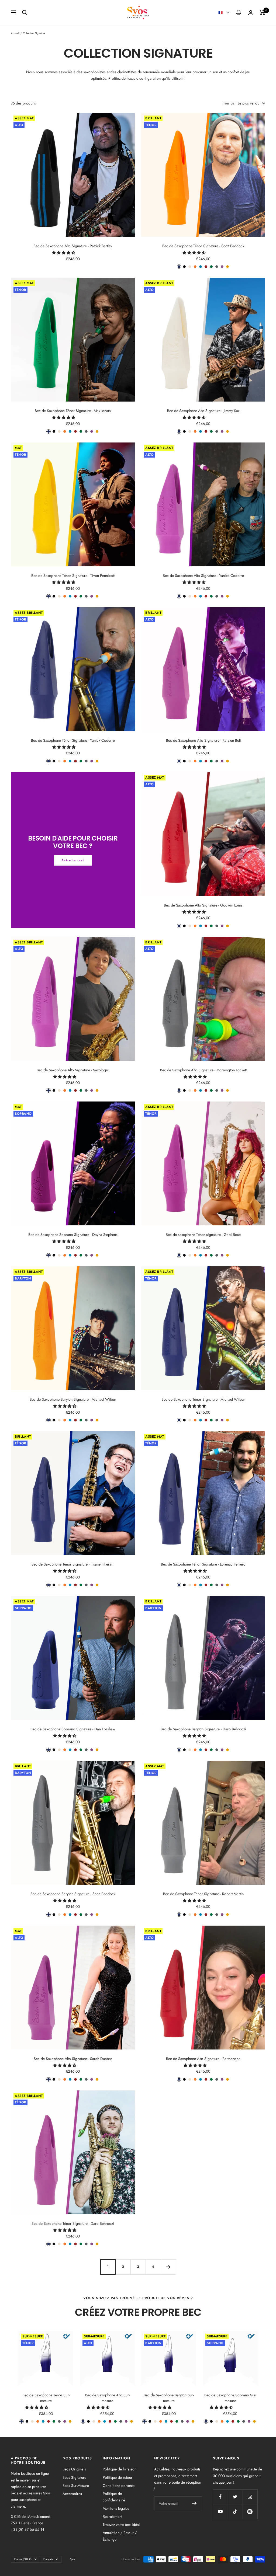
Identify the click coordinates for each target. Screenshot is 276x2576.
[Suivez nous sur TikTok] (235, 2511)
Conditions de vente (119, 2486)
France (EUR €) (23, 2559)
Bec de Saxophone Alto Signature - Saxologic (73, 1070)
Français (48, 2559)
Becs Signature (74, 2477)
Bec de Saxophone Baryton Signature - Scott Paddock (73, 1894)
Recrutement (112, 2516)
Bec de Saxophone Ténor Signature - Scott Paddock (203, 246)
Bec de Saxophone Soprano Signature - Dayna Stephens (73, 1235)
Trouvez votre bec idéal (121, 2525)
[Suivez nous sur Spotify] (250, 2511)
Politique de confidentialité (114, 2497)
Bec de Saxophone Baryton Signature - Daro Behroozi (203, 1729)
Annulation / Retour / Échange (120, 2536)
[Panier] (262, 12)
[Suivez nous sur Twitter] (235, 2497)
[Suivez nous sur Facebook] (220, 2497)
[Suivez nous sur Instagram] (250, 2497)
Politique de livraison (120, 2469)
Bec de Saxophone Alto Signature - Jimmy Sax (203, 411)
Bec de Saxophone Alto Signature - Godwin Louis (203, 905)
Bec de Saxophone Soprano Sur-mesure (230, 2398)
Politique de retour (118, 2477)
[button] (64, 253)
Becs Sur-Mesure (76, 2486)
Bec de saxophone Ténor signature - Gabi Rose (203, 1235)
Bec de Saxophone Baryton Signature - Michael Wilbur (73, 1399)
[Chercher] (25, 12)
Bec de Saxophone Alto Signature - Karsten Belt (203, 740)
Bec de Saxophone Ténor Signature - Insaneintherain (73, 1564)
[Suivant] (168, 2267)
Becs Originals (74, 2469)
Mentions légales (116, 2508)
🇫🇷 (221, 13)
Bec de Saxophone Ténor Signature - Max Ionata (73, 411)
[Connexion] (251, 13)
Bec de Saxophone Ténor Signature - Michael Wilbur (203, 1399)
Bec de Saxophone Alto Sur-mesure (107, 2398)
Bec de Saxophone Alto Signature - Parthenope (203, 2059)
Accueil (15, 33)
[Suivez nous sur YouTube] (220, 2511)
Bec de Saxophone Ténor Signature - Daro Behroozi (73, 2223)
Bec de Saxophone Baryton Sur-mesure (169, 2398)
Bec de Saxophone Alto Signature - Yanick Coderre (203, 576)
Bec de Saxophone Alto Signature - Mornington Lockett (203, 1070)
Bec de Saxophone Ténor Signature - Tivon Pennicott (73, 576)
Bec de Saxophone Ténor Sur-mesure (46, 2398)
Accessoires (72, 2494)
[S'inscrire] (194, 2503)
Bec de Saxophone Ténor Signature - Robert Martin (203, 1894)
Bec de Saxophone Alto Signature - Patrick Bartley (73, 246)
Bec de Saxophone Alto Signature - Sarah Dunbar (73, 2059)
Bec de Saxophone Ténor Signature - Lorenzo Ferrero (203, 1564)
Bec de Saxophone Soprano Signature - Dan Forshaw (73, 1729)
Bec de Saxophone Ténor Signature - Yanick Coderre (73, 740)
